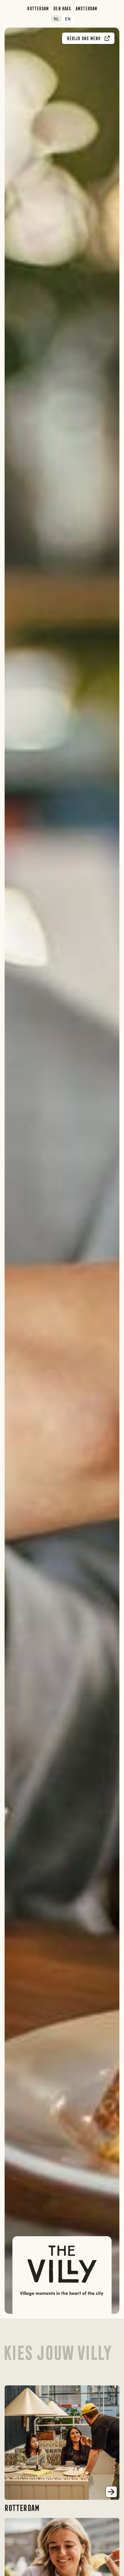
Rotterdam (38, 8)
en (68, 19)
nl (56, 19)
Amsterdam (86, 8)
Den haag (62, 8)
